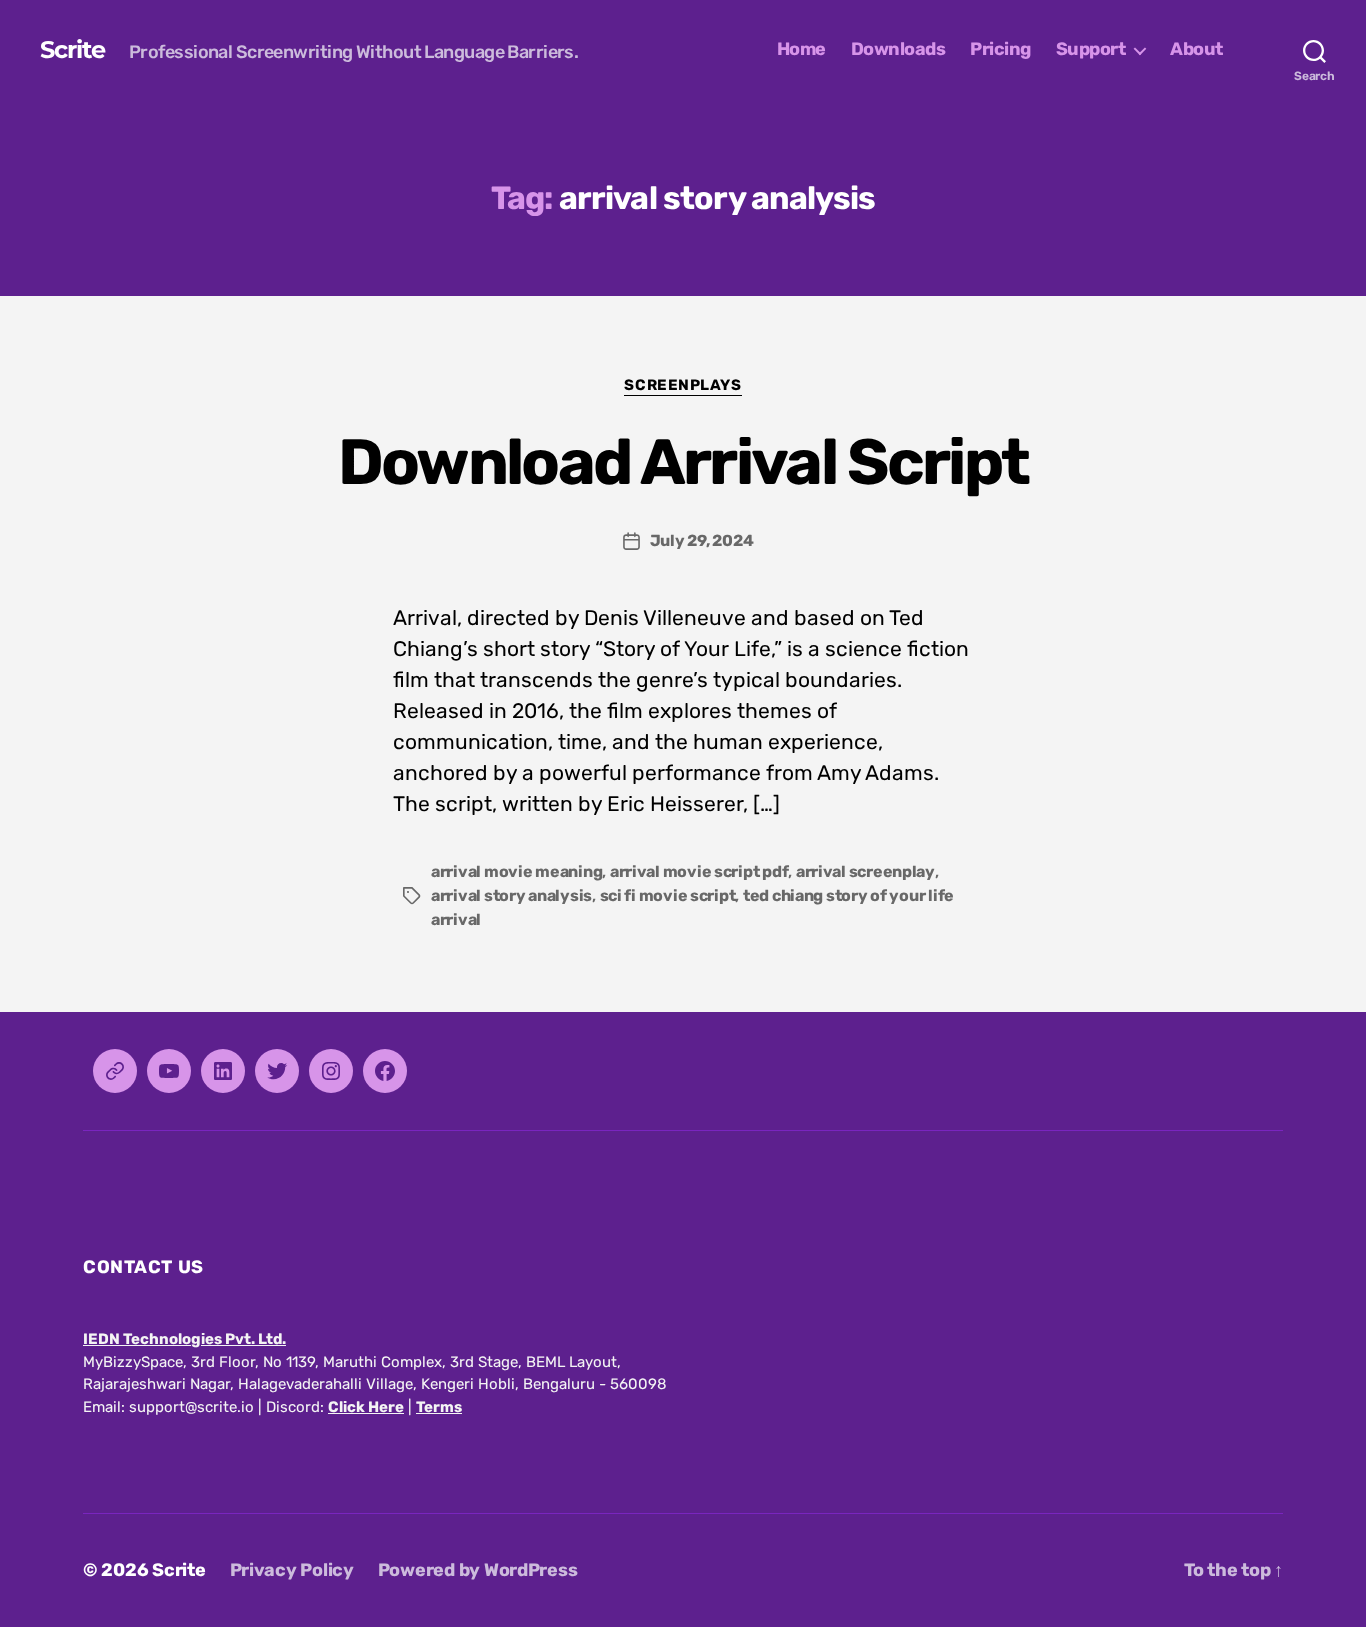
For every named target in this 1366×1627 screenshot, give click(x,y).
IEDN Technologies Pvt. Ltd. (184, 1339)
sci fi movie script (668, 895)
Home (801, 49)
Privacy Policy (292, 1570)
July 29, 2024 (702, 540)
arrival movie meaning (516, 871)
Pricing (1000, 49)
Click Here (366, 1407)
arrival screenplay (865, 871)
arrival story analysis (511, 895)
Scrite (72, 50)
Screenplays (682, 385)
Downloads (898, 49)
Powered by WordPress (478, 1570)
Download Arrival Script (683, 462)
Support (1091, 49)
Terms (439, 1407)
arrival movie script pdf (699, 871)
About (1196, 49)
